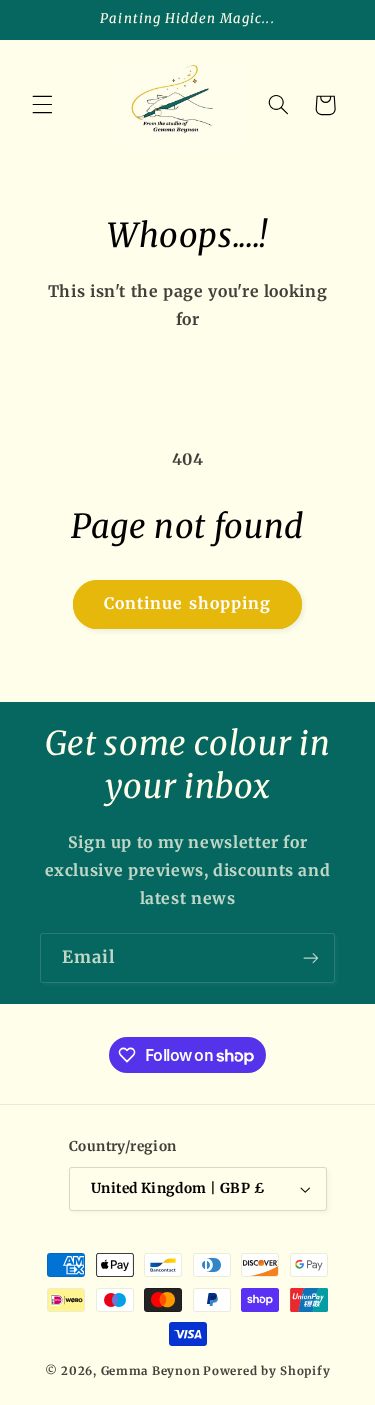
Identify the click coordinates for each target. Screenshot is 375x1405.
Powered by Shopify (266, 1371)
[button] (42, 105)
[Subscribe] (311, 957)
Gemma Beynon (151, 1371)
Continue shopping (187, 603)
